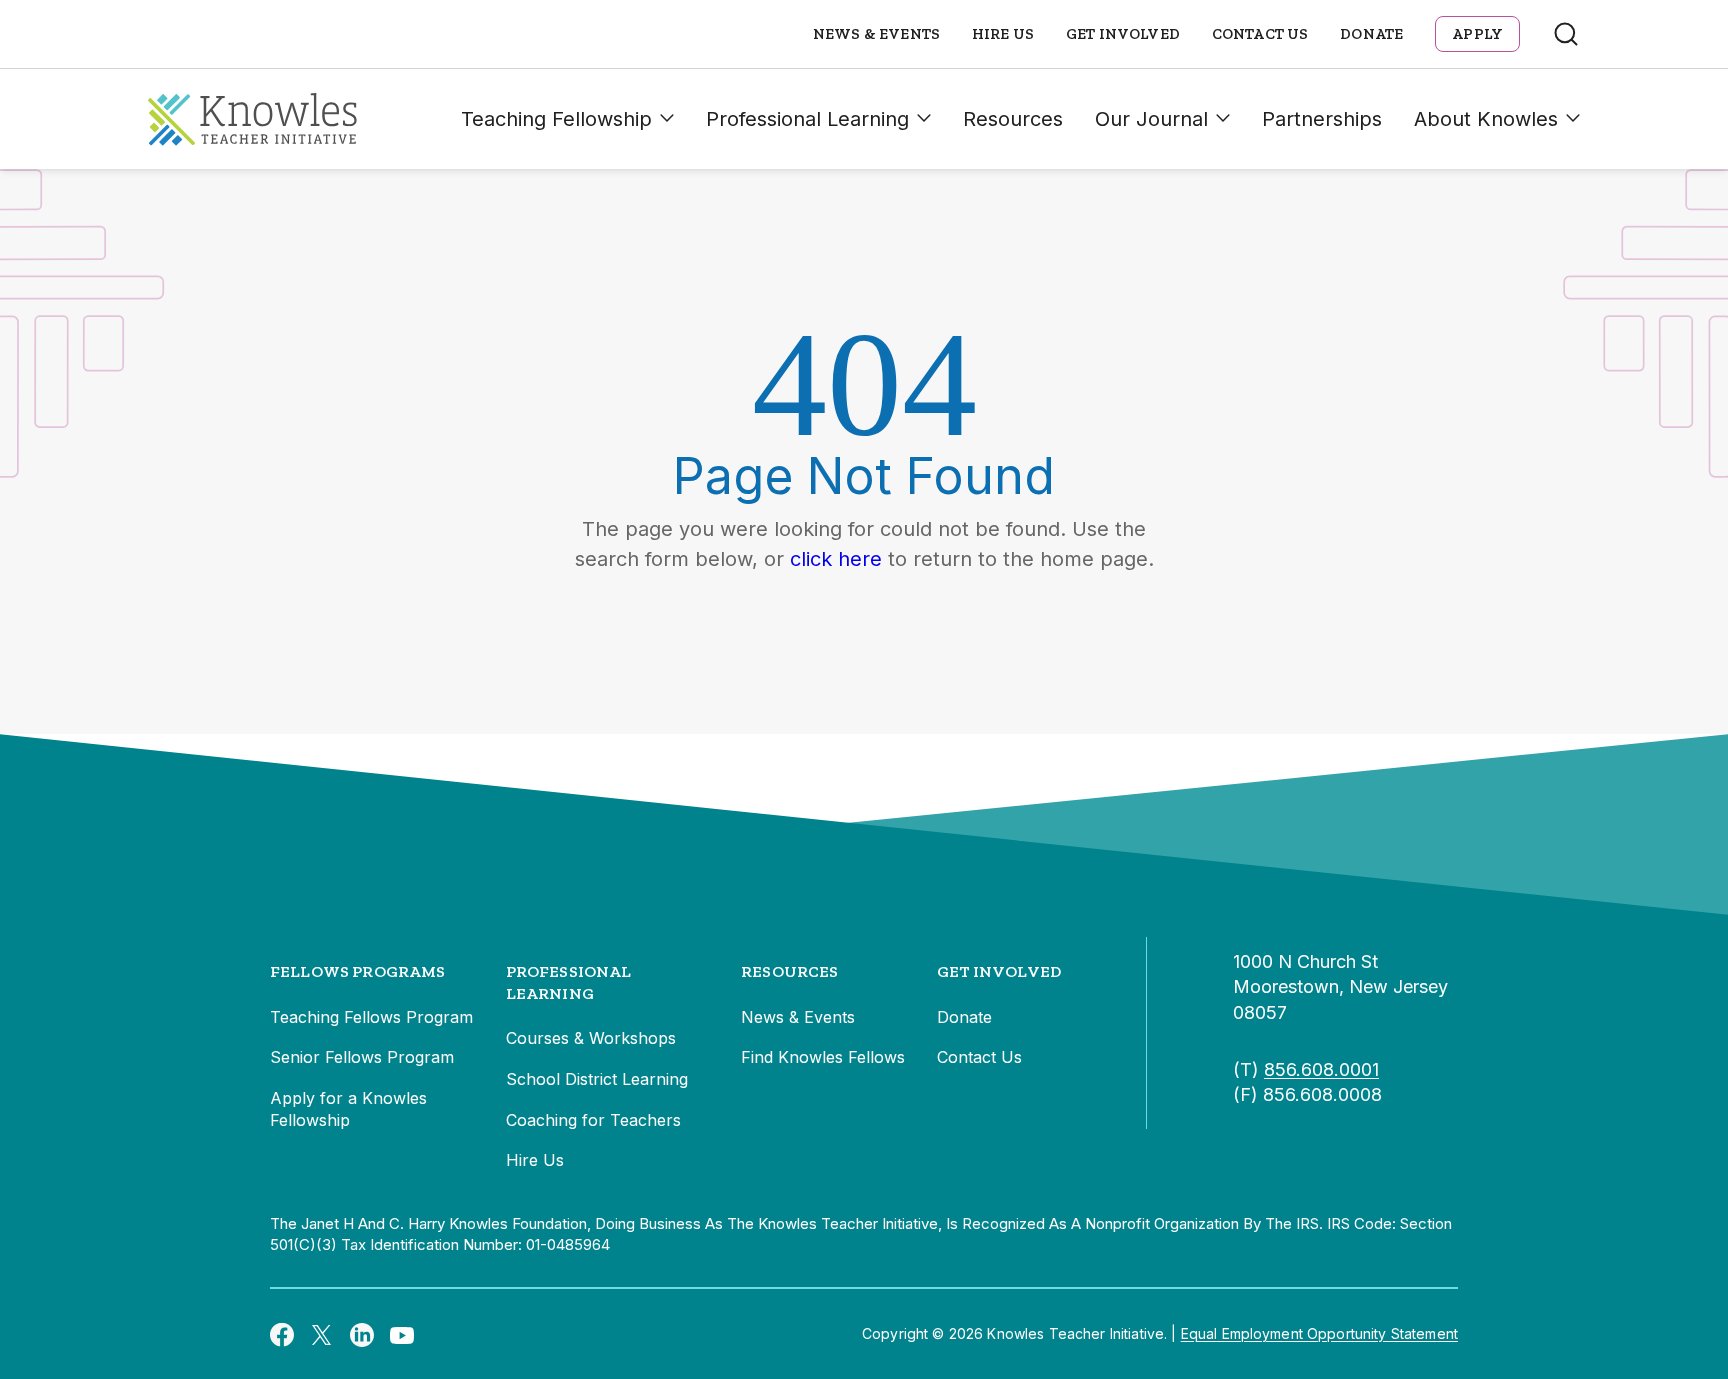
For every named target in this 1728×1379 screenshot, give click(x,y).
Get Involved (1123, 34)
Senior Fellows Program (362, 1057)
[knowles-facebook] (282, 1334)
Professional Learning (807, 119)
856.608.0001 (1321, 1069)
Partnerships (1322, 119)
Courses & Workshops (591, 1038)
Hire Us (1003, 34)
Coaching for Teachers (593, 1120)
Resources (1013, 119)
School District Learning (597, 1079)
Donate (1371, 34)
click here (836, 559)
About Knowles (1486, 119)
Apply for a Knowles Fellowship (348, 1109)
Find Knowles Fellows (823, 1057)
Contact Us (1260, 34)
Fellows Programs (358, 971)
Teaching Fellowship (556, 119)
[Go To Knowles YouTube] (402, 1334)
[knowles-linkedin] (362, 1334)
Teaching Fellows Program (371, 1017)
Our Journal (1151, 119)
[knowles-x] (322, 1334)
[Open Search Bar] (1566, 34)
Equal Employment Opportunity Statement (1319, 1333)
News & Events (876, 34)
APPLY (1477, 34)
